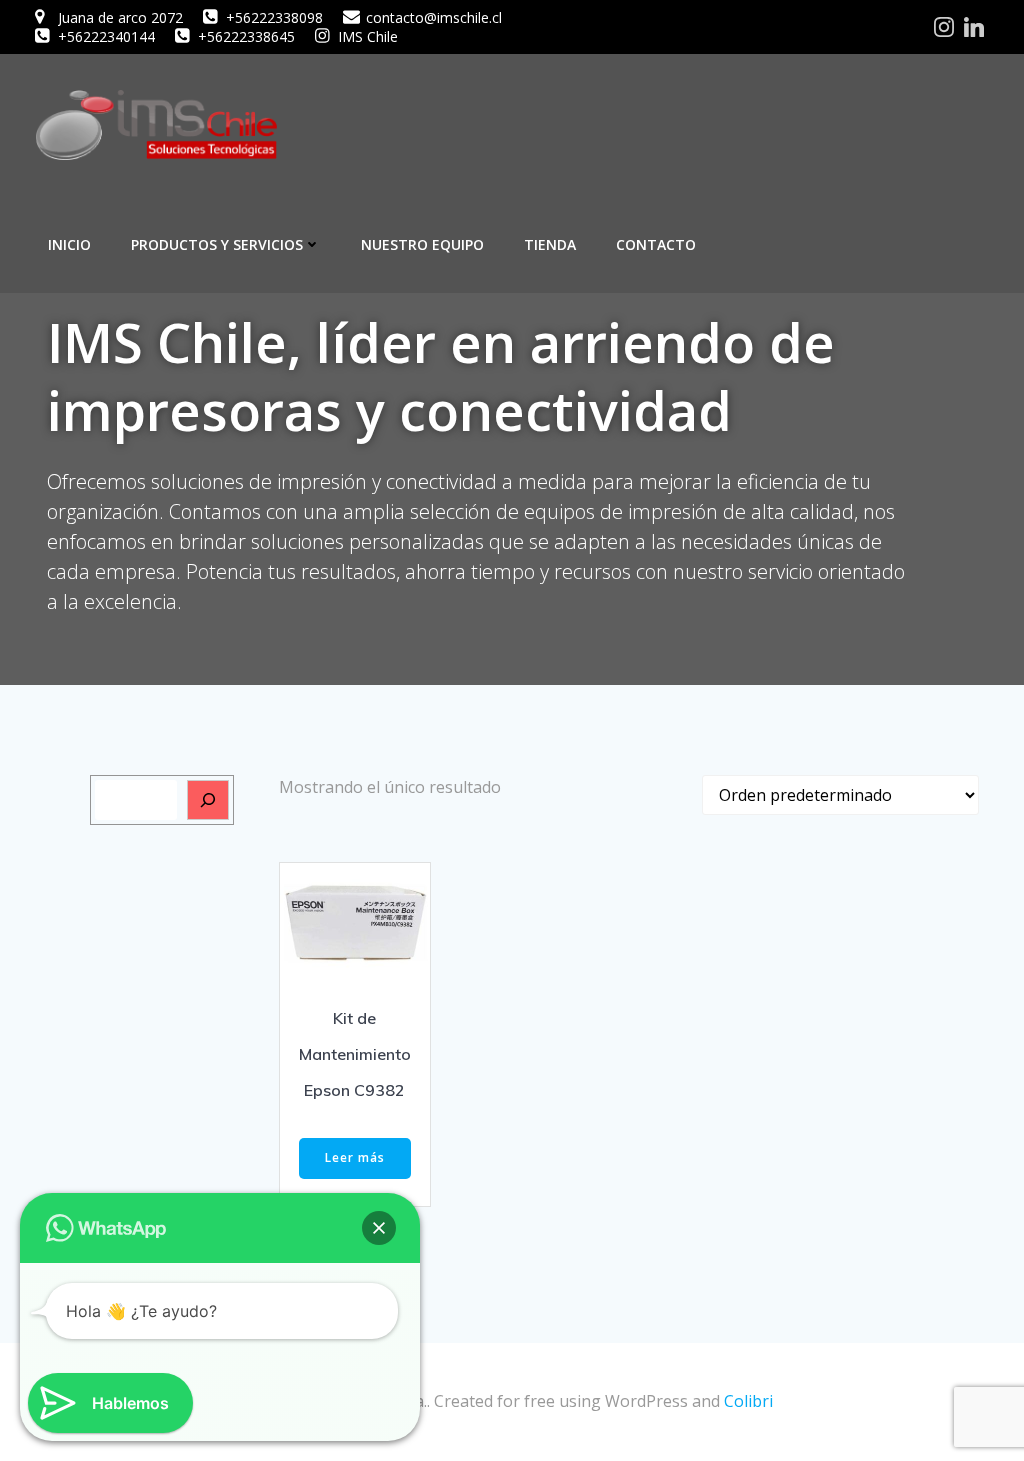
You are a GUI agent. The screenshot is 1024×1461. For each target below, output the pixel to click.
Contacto (656, 244)
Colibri (748, 1401)
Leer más (355, 1157)
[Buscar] (208, 800)
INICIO (69, 244)
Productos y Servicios (217, 244)
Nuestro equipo (422, 244)
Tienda (550, 244)
